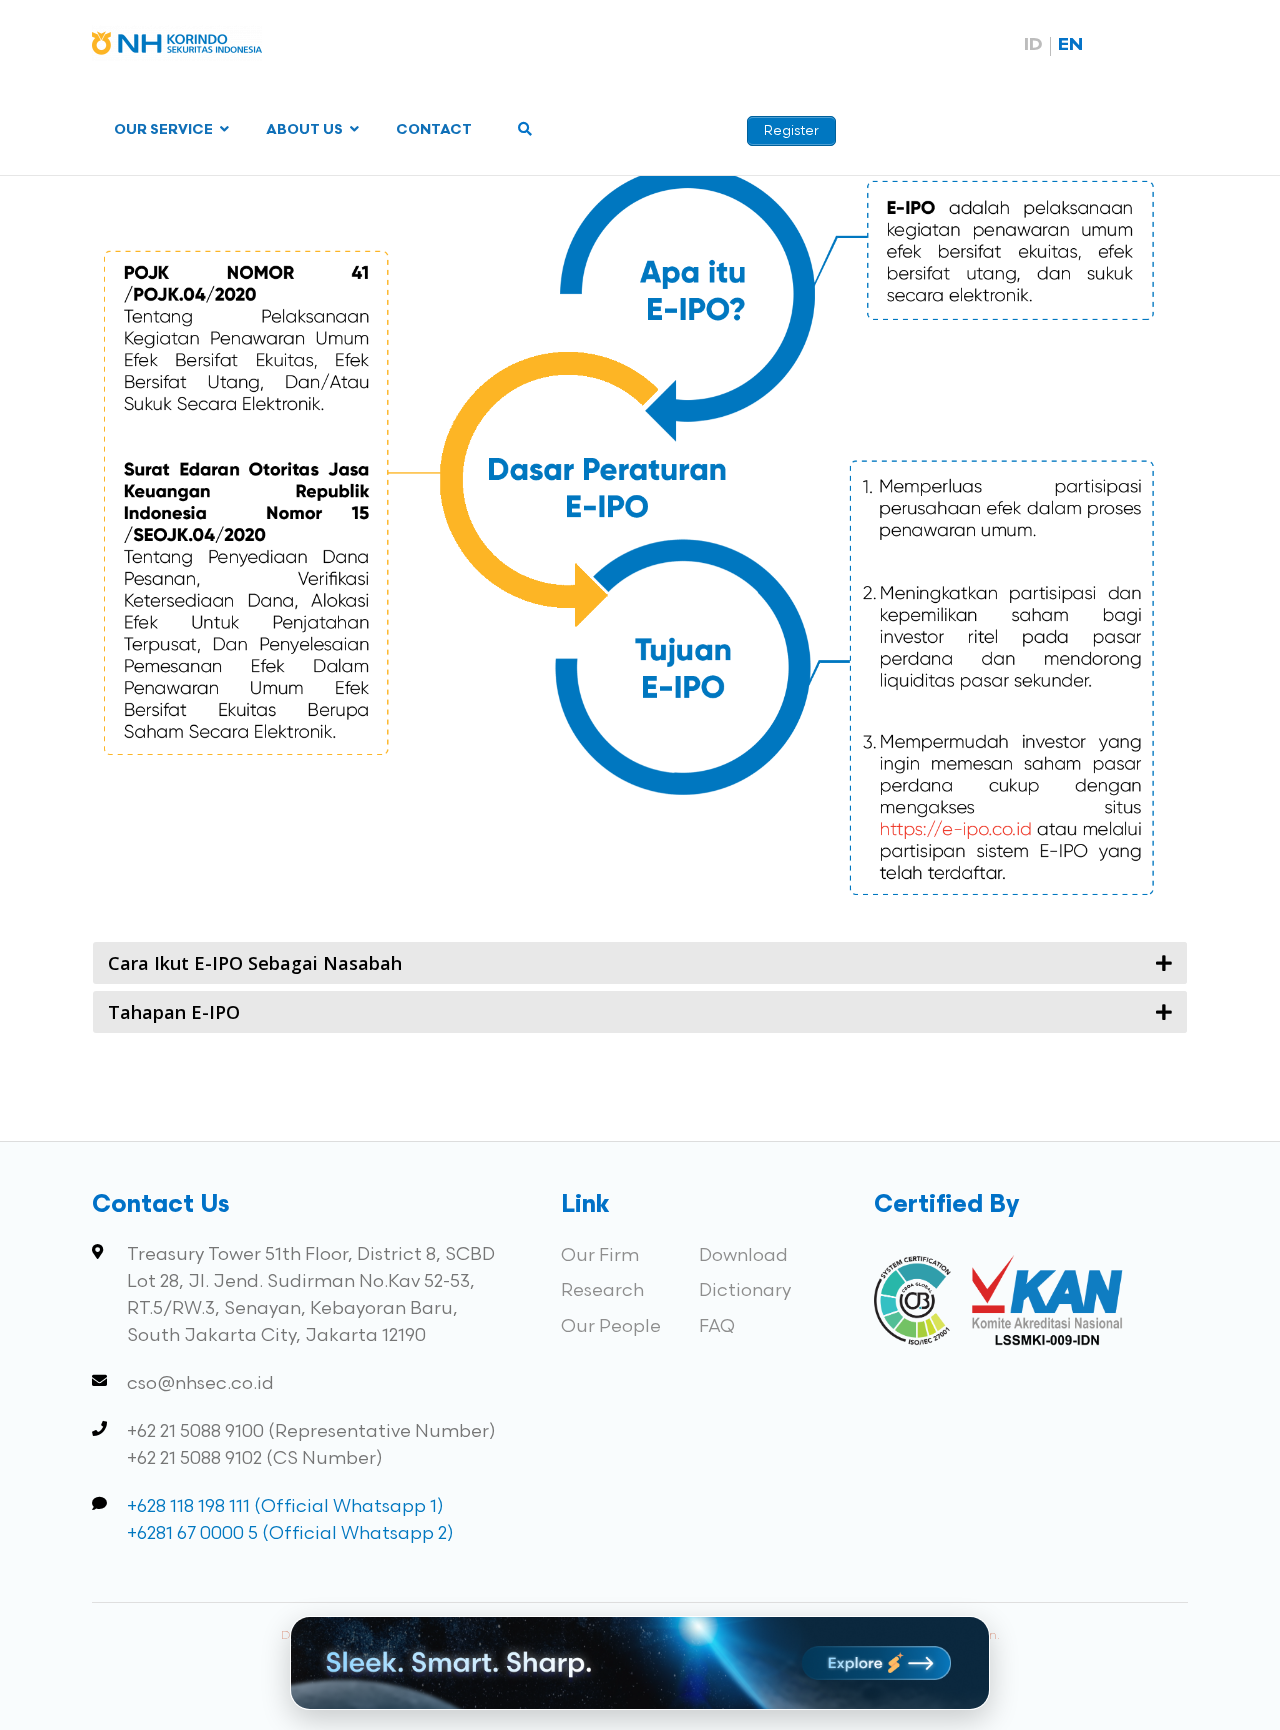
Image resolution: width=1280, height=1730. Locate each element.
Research (602, 1290)
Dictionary (745, 1290)
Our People (611, 1326)
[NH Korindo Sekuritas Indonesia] (177, 47)
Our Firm (600, 1255)
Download (743, 1255)
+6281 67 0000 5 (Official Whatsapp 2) (290, 1533)
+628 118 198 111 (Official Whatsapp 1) (285, 1506)
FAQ (717, 1326)
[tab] (640, 963)
